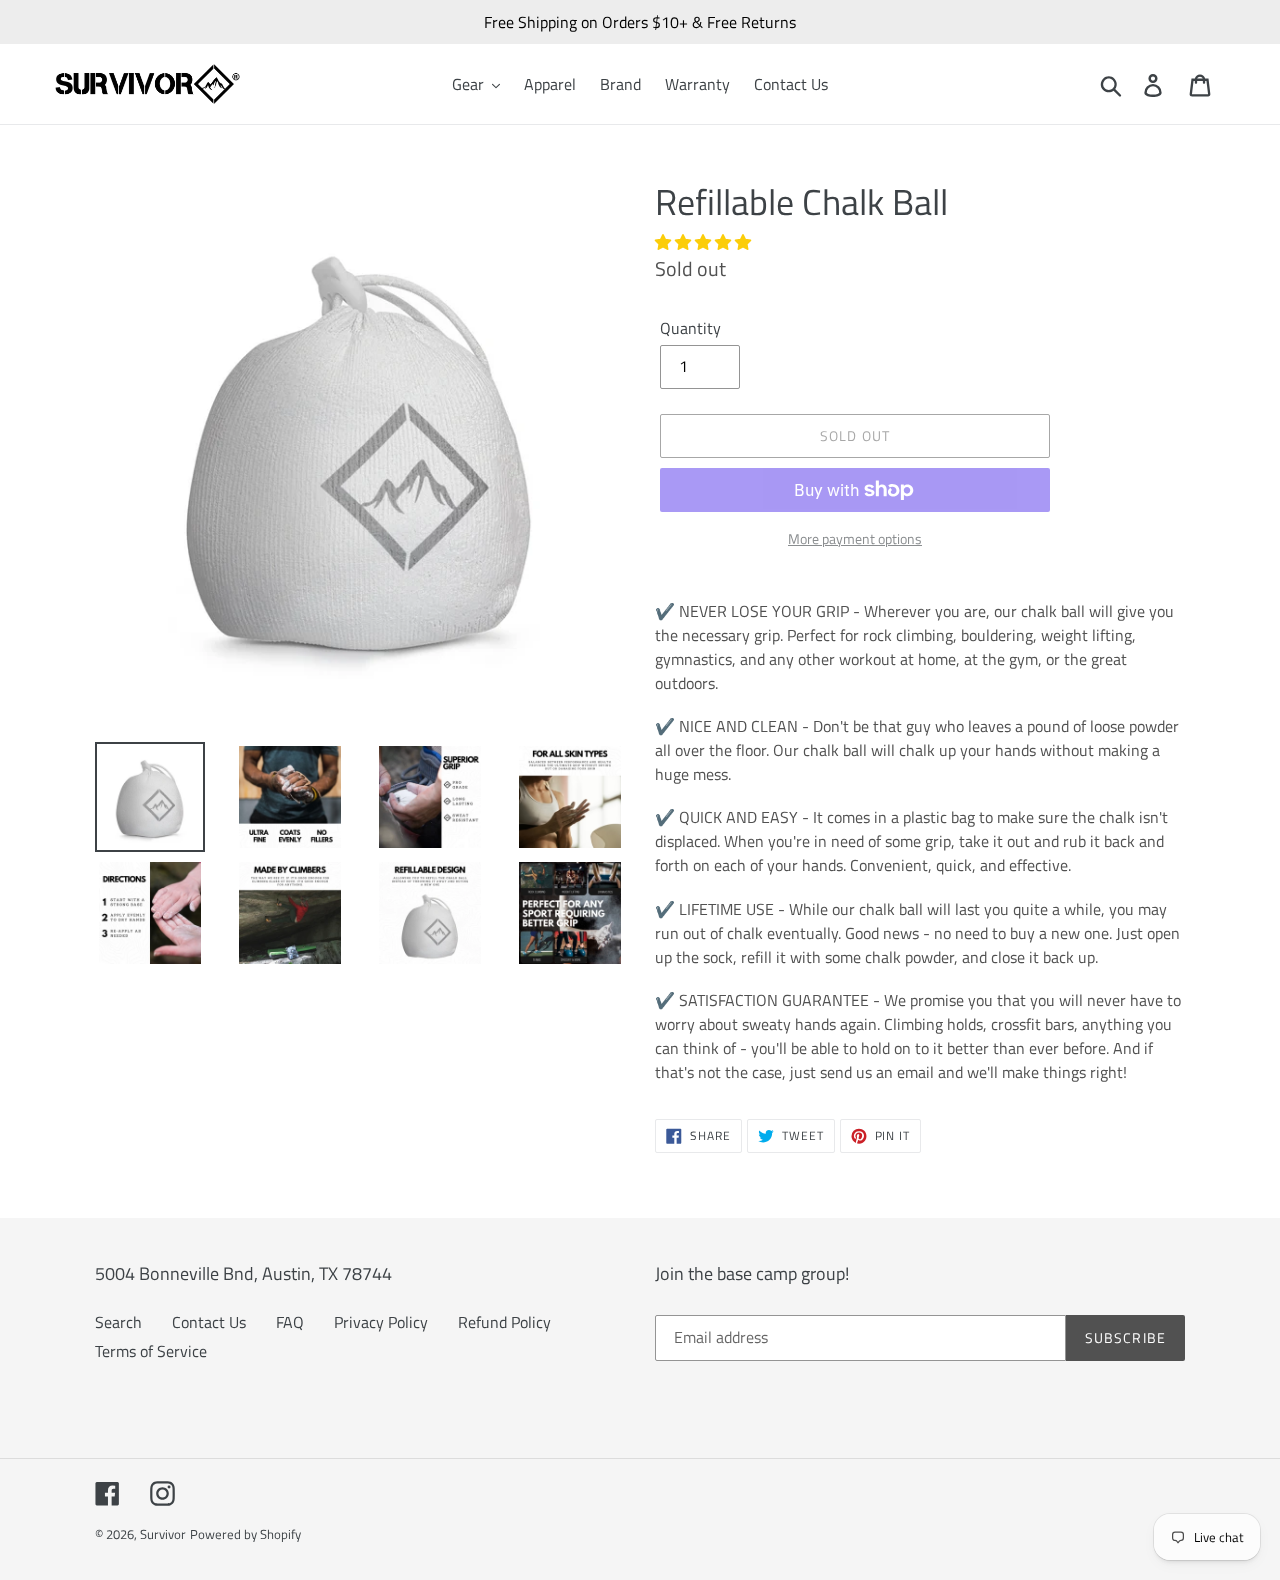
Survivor (163, 1534)
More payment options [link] (855, 538)
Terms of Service (151, 1351)
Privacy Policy (381, 1322)
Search (118, 1322)
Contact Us (209, 1322)
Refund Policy (504, 1322)
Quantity (690, 328)
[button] (705, 242)
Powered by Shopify (245, 1534)
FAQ (290, 1322)
